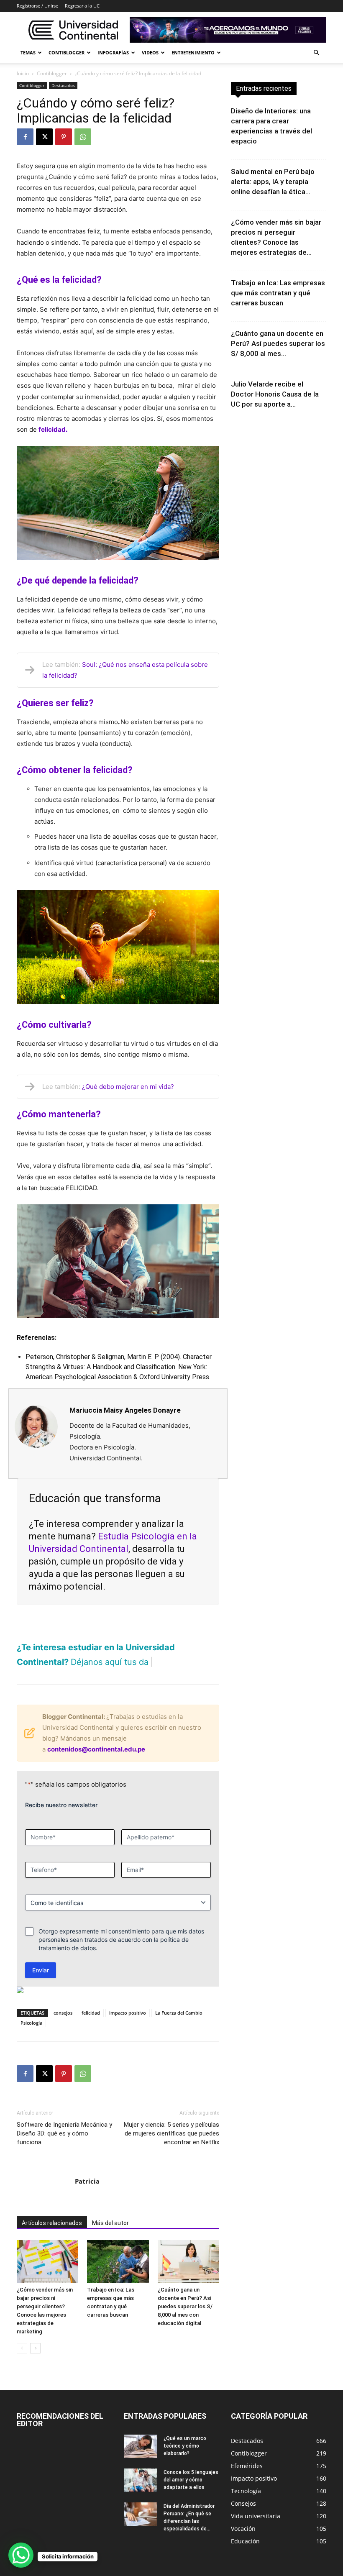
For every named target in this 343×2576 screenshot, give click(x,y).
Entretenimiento (193, 52)
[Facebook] (25, 137)
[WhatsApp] (83, 137)
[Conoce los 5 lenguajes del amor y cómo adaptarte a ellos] (141, 2480)
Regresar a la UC (82, 6)
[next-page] (35, 2348)
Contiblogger (67, 52)
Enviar (41, 1970)
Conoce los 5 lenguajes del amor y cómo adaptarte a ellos (191, 2480)
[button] (316, 53)
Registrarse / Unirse (37, 6)
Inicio (23, 73)
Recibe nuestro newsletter (61, 1805)
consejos (63, 2013)
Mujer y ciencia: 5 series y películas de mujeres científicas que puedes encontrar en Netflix (171, 2133)
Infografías (113, 52)
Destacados (63, 85)
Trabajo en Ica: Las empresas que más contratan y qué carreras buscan (278, 293)
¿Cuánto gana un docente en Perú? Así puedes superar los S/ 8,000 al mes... (278, 343)
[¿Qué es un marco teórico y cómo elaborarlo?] (141, 2446)
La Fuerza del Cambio (179, 2013)
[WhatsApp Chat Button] (21, 2555)
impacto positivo (128, 2013)
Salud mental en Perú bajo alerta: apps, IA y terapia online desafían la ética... (273, 182)
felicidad (91, 2013)
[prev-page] (22, 2348)
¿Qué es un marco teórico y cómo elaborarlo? (185, 2446)
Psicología (31, 2023)
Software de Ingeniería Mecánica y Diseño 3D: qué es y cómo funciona (64, 2133)
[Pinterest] (64, 137)
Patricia (87, 2181)
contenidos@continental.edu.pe (96, 1749)
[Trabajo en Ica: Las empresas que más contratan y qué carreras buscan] (118, 2261)
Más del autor (110, 2223)
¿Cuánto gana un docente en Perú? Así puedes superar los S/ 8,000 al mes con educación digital (185, 2306)
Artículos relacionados (52, 2223)
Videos (150, 52)
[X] (44, 137)
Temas (28, 52)
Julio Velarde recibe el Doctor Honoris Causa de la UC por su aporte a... (275, 394)
